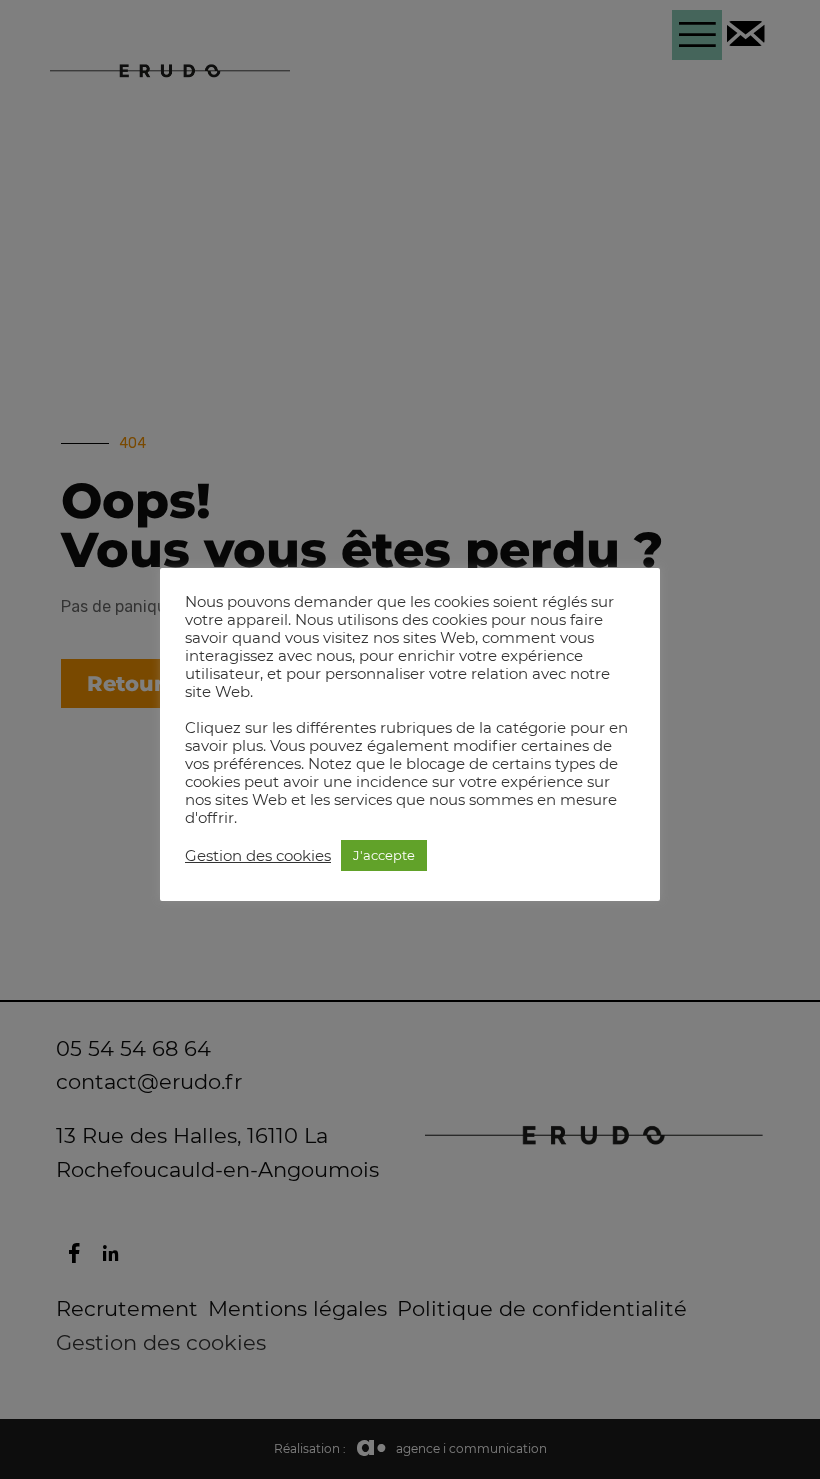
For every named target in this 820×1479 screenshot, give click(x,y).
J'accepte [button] (384, 855)
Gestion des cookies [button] (258, 856)
